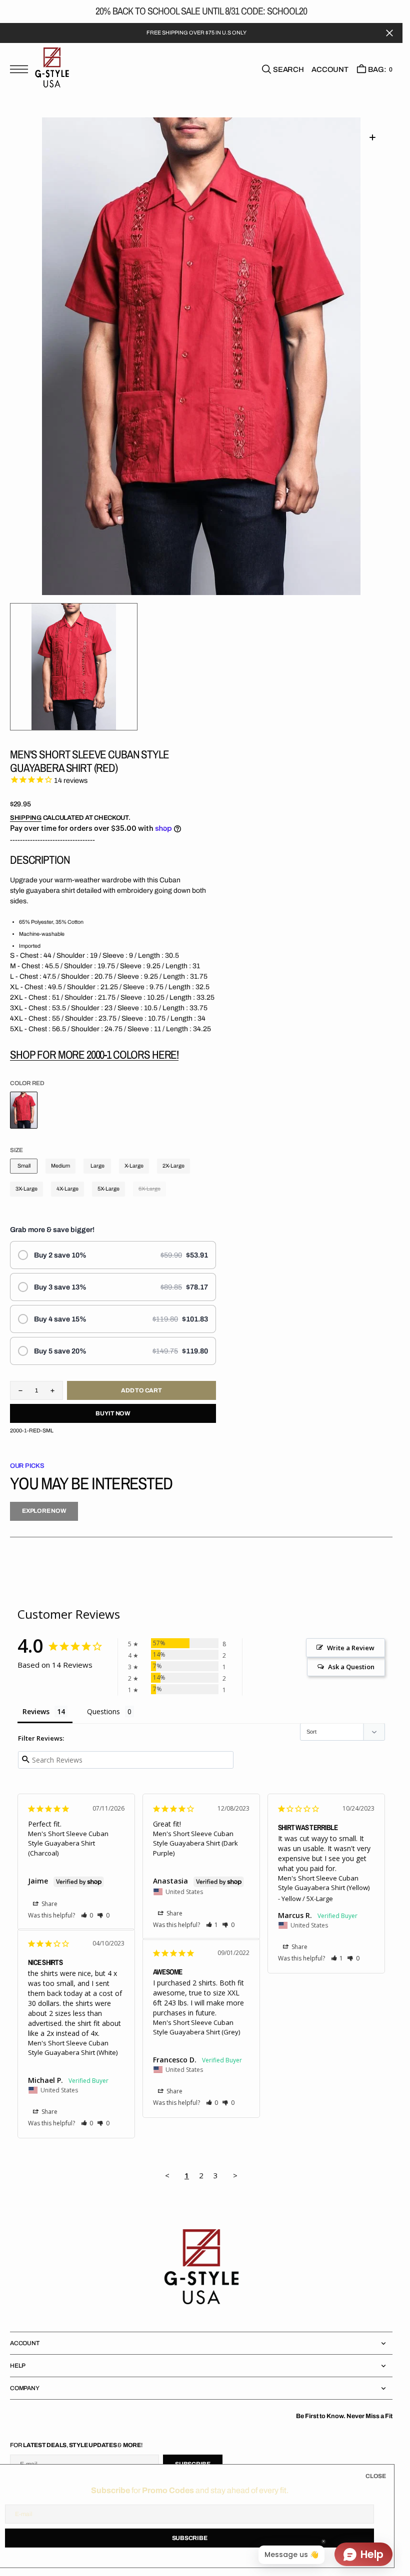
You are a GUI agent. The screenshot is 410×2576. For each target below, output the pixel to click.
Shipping (26, 818)
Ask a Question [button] (351, 1667)
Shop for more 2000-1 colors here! (94, 1054)
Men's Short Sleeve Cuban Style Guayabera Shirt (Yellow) (324, 1883)
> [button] (235, 2175)
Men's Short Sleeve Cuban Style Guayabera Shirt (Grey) (196, 2027)
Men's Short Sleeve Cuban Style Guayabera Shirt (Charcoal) (68, 1843)
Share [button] (49, 1904)
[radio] (113, 1255)
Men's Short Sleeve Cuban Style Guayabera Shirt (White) (73, 2048)
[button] (21, 70)
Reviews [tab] (36, 1711)
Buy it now (113, 1413)
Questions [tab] (103, 1711)
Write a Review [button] (351, 1648)
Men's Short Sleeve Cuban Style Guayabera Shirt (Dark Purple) (195, 1843)
